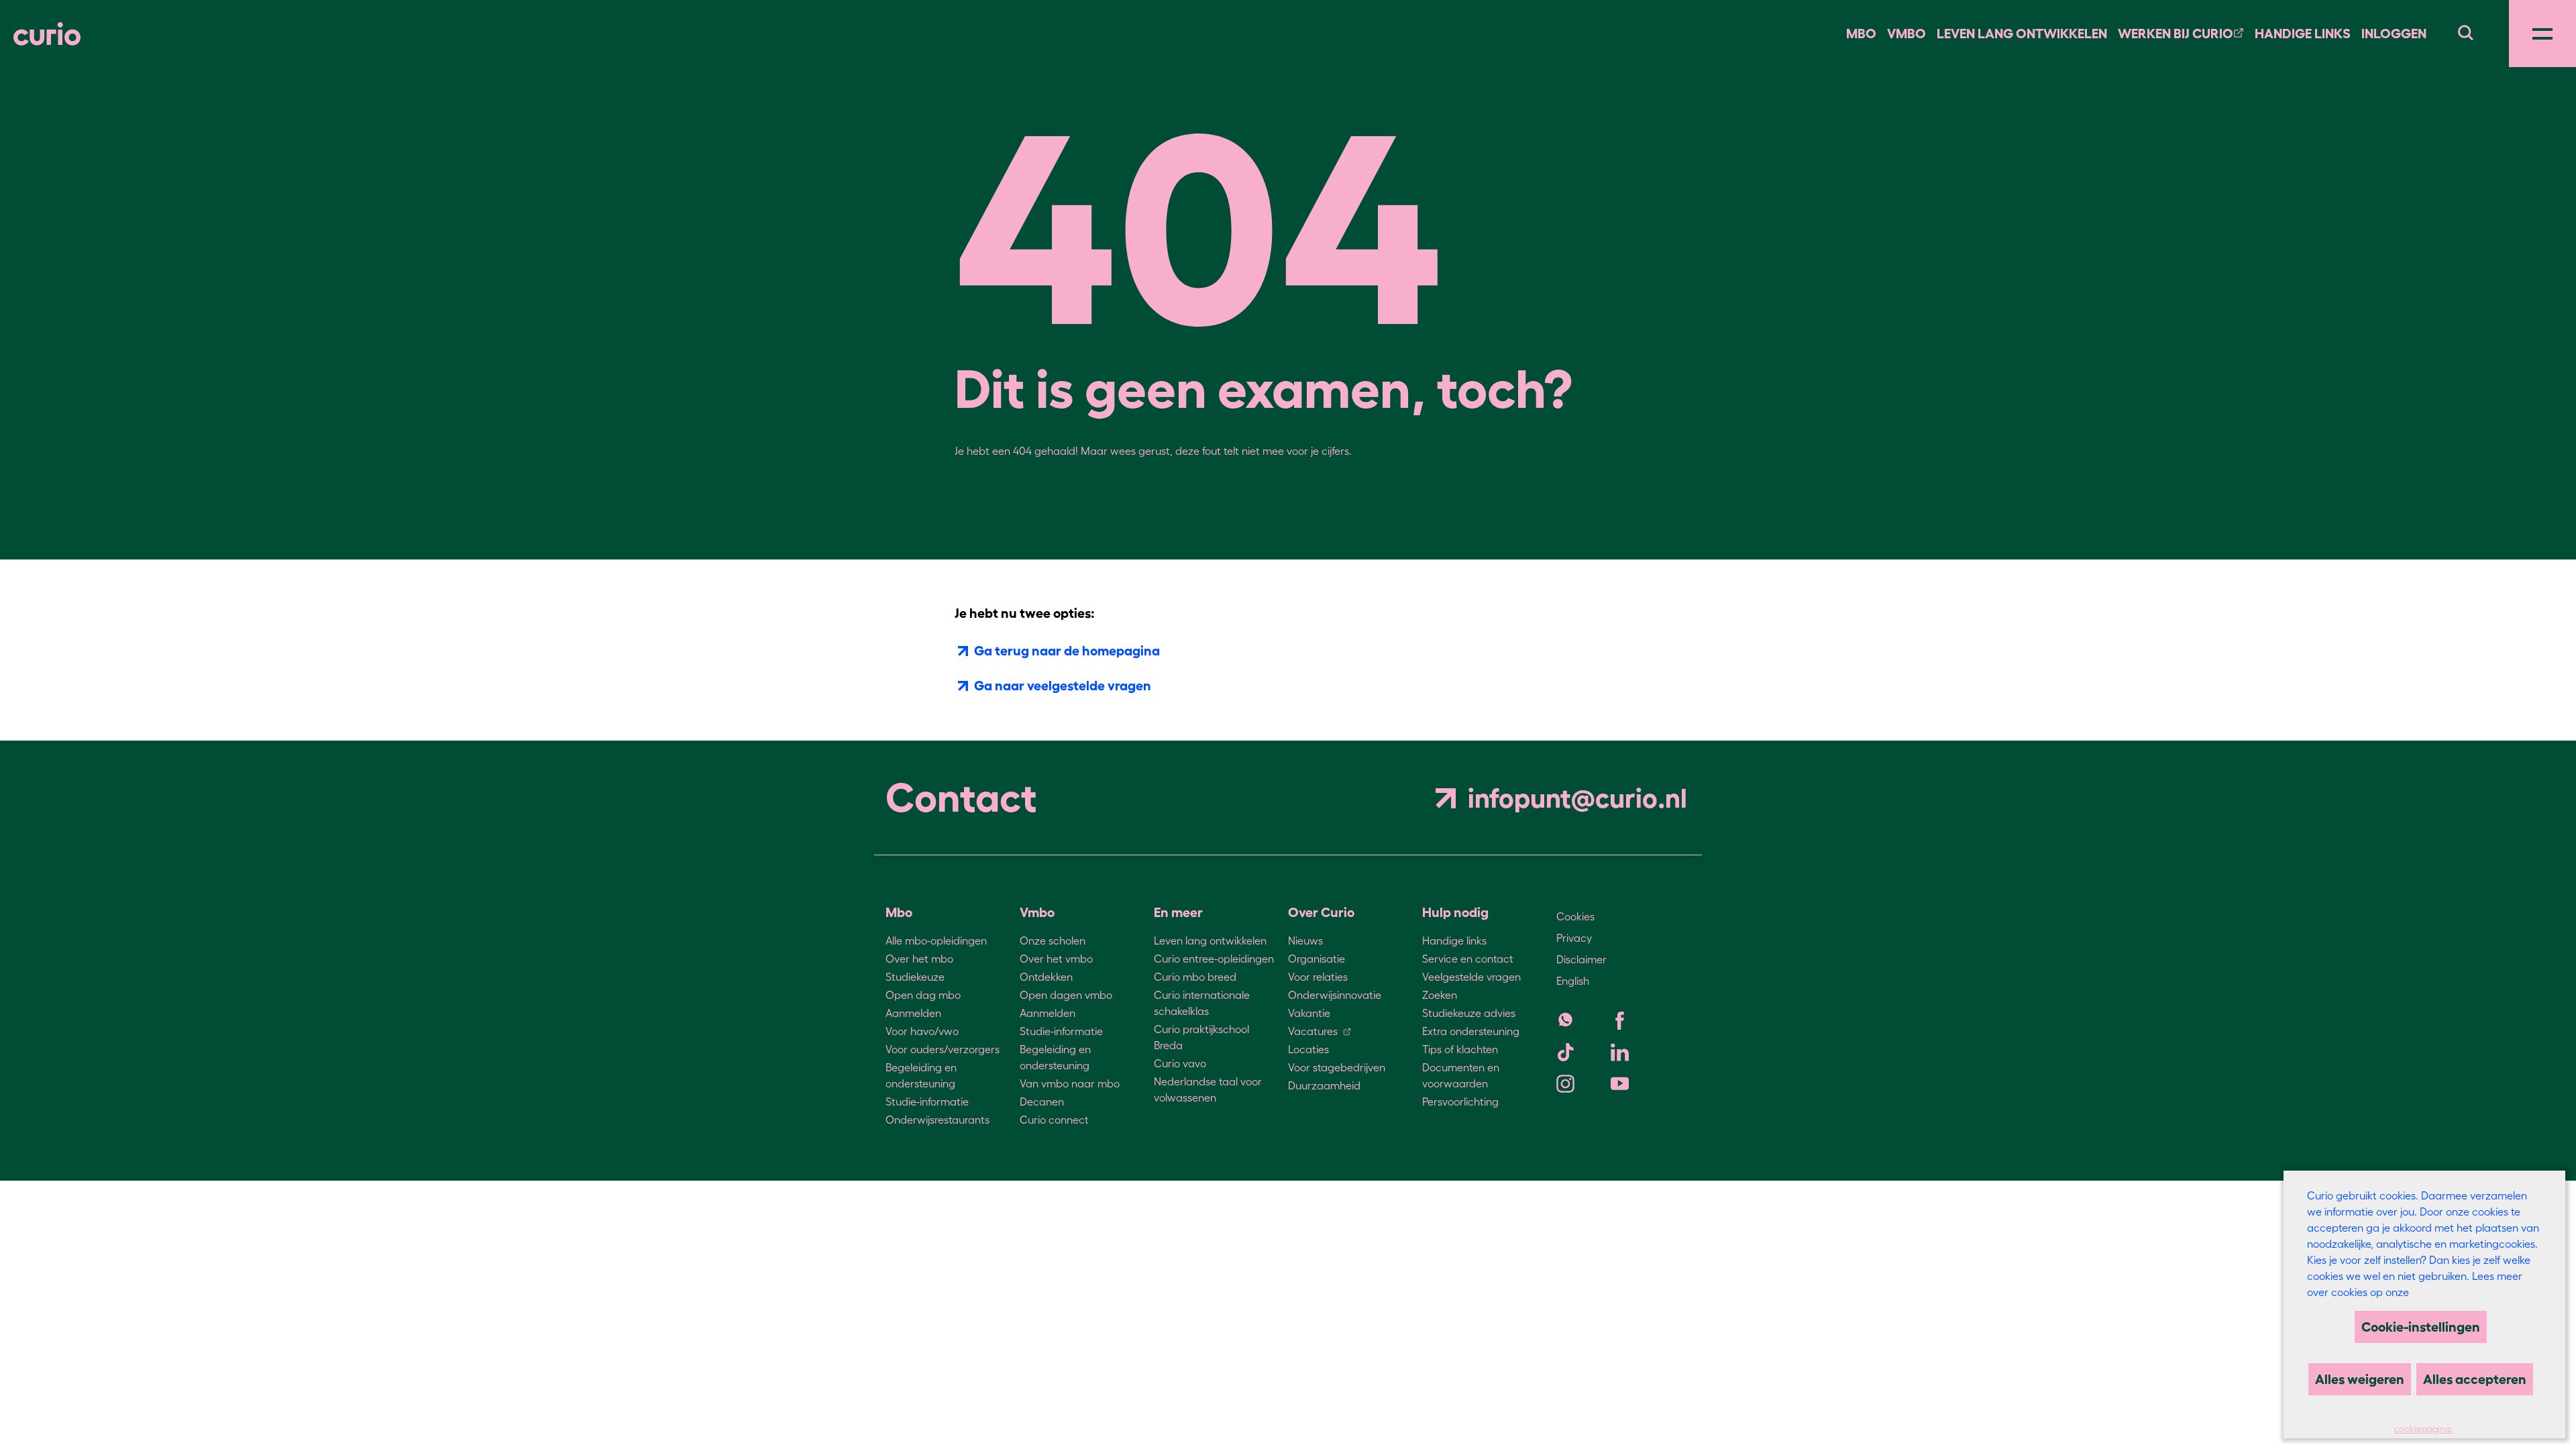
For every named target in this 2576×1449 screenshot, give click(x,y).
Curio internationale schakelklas (1202, 1003)
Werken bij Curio (2176, 34)
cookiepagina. (2423, 1429)
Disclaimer (1581, 959)
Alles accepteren (2475, 1379)
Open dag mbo (923, 995)
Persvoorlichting (1460, 1102)
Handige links (2303, 34)
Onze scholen (1053, 941)
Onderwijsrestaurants (937, 1120)
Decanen (1042, 1102)
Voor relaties (1318, 977)
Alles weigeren (2360, 1379)
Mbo (1861, 34)
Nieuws (1305, 941)
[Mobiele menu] (2542, 34)
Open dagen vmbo (1066, 995)
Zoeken (1440, 995)
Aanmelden (913, 1013)
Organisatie (1317, 959)
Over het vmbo (1056, 959)
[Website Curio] (47, 34)
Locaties (1308, 1049)
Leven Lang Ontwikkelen (2022, 34)
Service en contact (1468, 959)
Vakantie (1309, 1013)
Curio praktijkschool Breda (1201, 1037)
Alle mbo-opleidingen (936, 941)
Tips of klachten (1460, 1049)
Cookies (1575, 916)
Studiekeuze (915, 977)
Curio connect (1054, 1120)
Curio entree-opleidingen (1214, 959)
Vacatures (1313, 1031)
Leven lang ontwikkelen (1210, 941)
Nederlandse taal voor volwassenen (1208, 1089)
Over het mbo (919, 959)
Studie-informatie (927, 1102)
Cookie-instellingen (2421, 1327)
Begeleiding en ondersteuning (921, 1075)
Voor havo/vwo (922, 1031)
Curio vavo (1180, 1063)
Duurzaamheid (1324, 1085)
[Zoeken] (2465, 31)
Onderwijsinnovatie (1335, 995)
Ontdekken (1046, 977)
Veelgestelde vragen (1471, 977)
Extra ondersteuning (1471, 1031)
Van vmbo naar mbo (1070, 1083)
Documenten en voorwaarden (1461, 1075)
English (1573, 981)
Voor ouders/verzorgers (943, 1049)
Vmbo (1907, 34)
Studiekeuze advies (1469, 1013)
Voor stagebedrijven (1337, 1067)
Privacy (1574, 938)
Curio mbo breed (1195, 977)
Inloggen (2394, 34)
